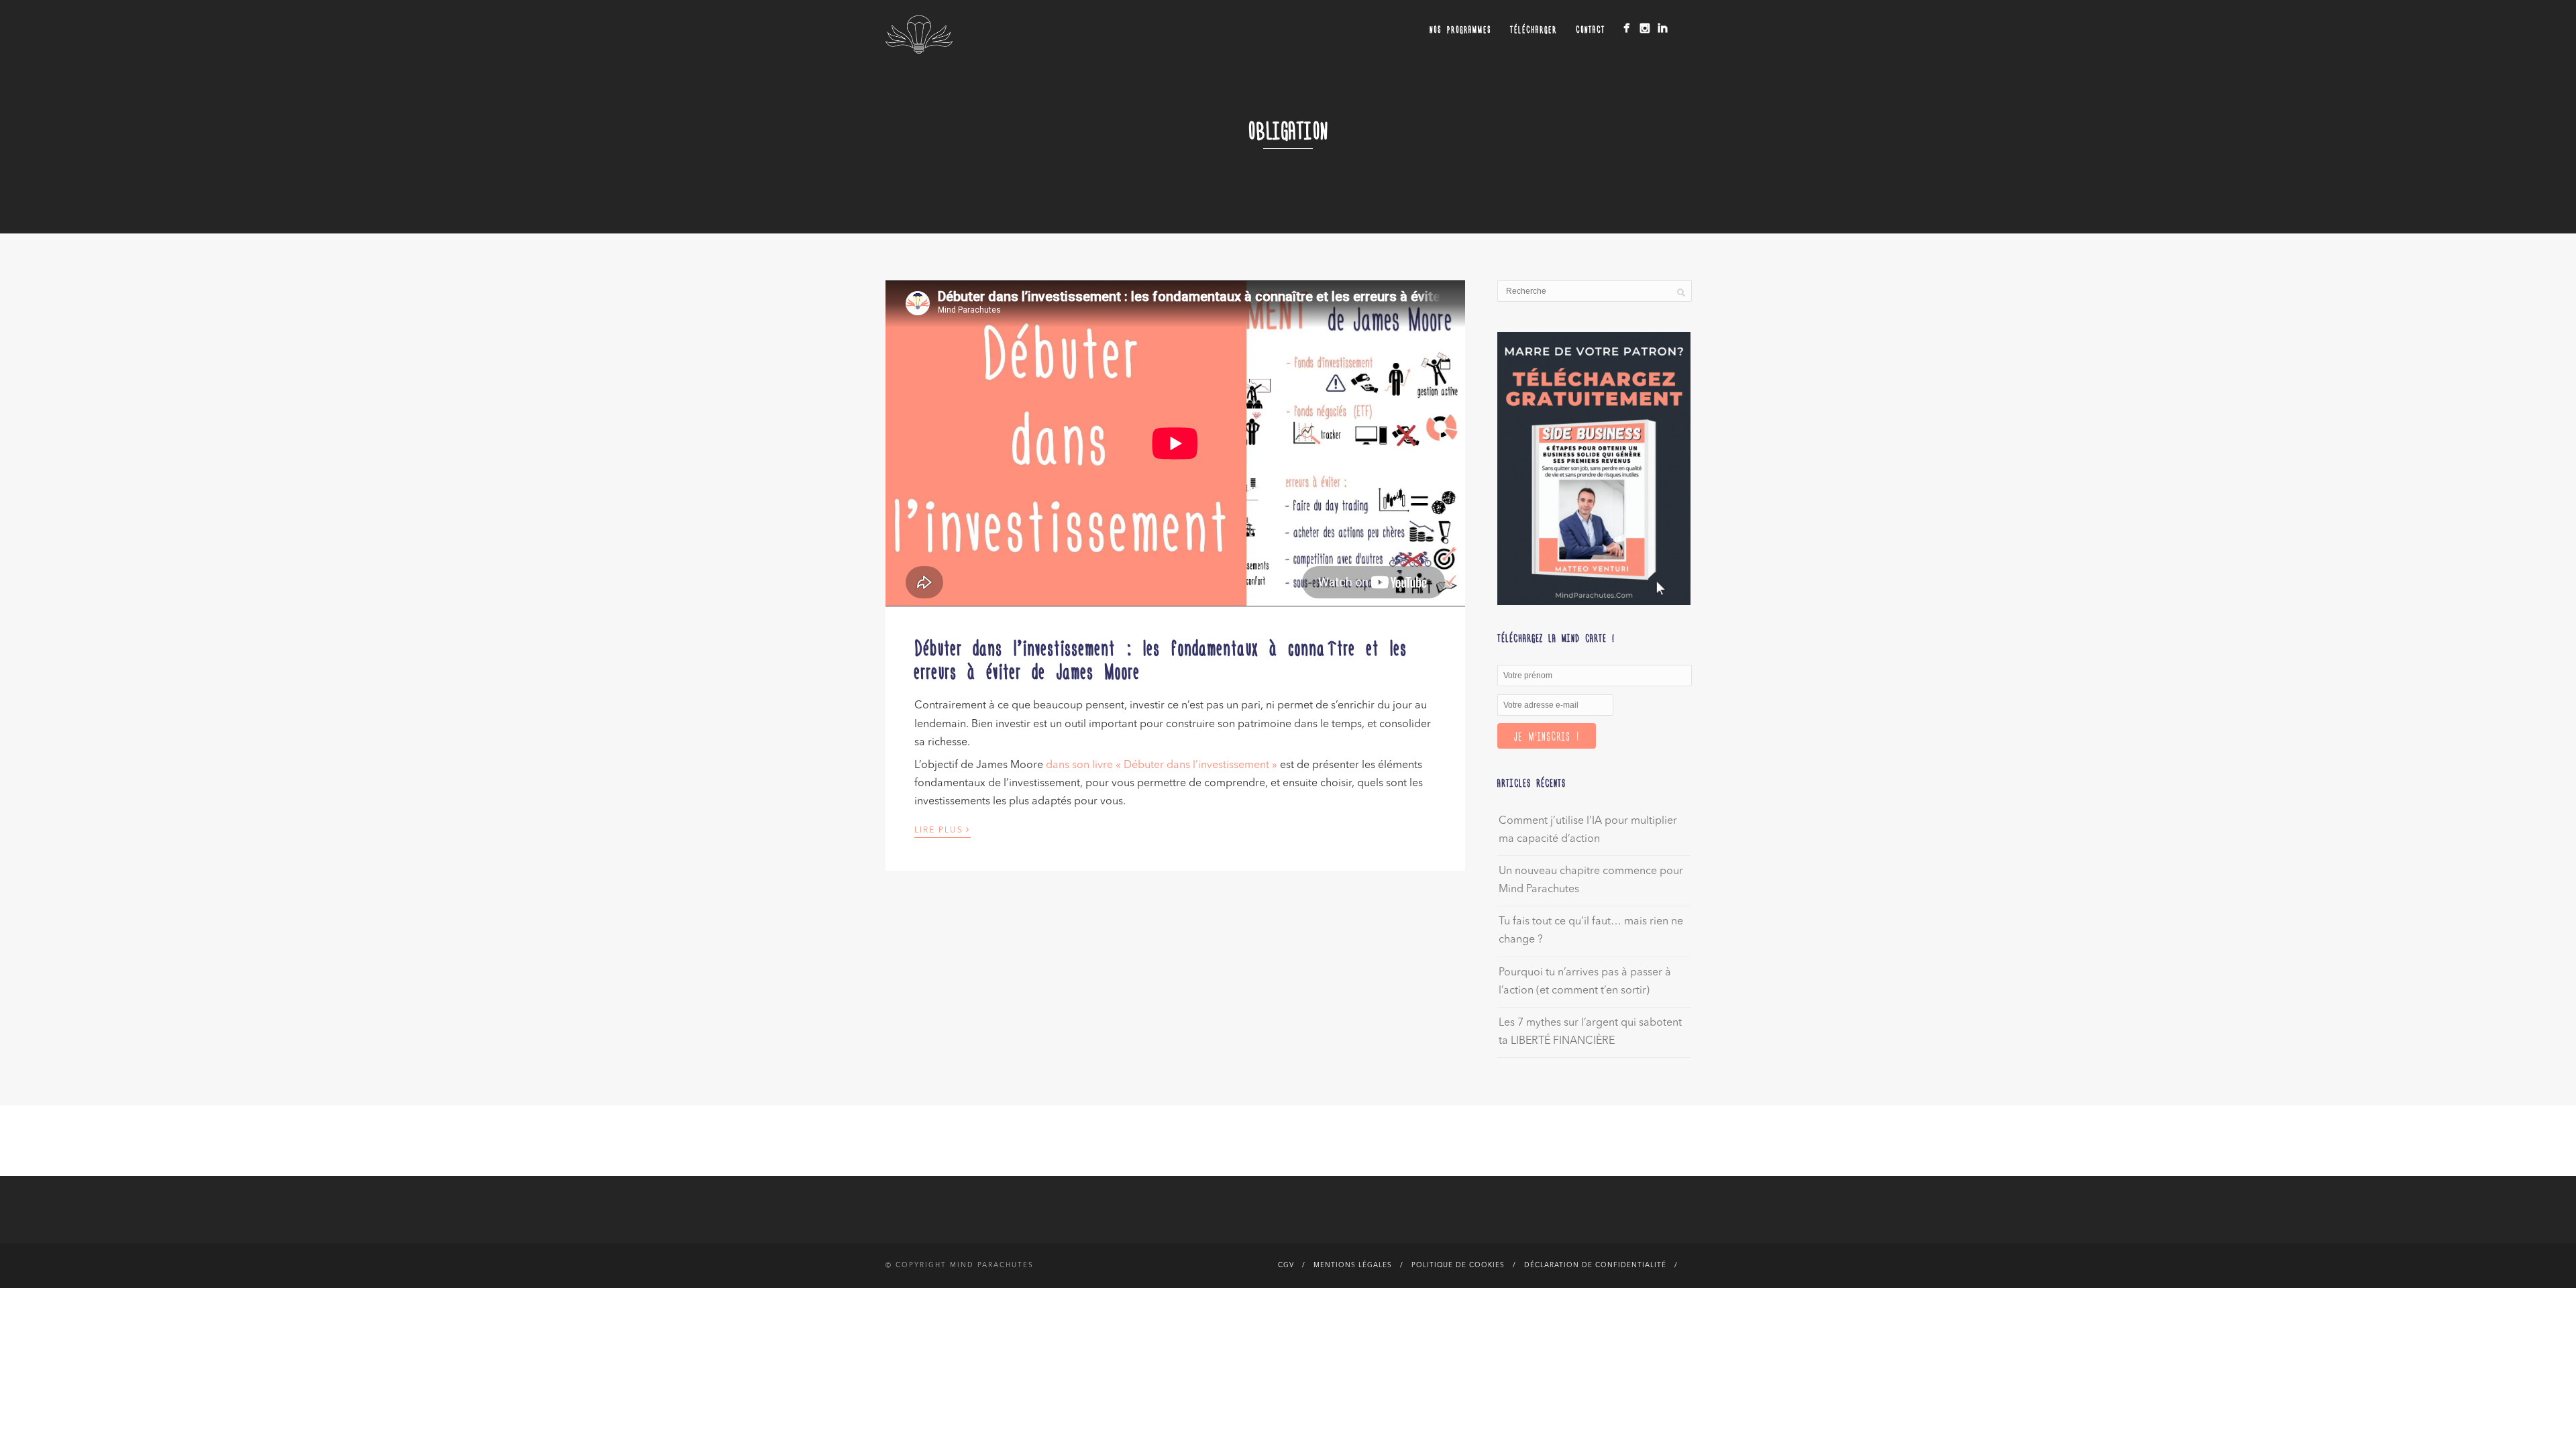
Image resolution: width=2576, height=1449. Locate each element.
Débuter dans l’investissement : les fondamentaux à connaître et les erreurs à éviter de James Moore (1161, 658)
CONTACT (1591, 29)
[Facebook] (1626, 28)
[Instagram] (1645, 28)
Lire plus (943, 829)
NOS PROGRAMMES (1460, 29)
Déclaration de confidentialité (1595, 1265)
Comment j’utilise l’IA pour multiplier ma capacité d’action (1588, 830)
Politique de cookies (1458, 1265)
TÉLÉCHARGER (1534, 29)
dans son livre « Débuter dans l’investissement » (1162, 765)
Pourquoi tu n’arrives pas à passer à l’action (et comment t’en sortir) (1585, 982)
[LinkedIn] (1663, 28)
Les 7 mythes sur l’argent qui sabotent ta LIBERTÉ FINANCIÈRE (1590, 1032)
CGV (1286, 1265)
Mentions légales (1353, 1265)
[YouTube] (1681, 25)
